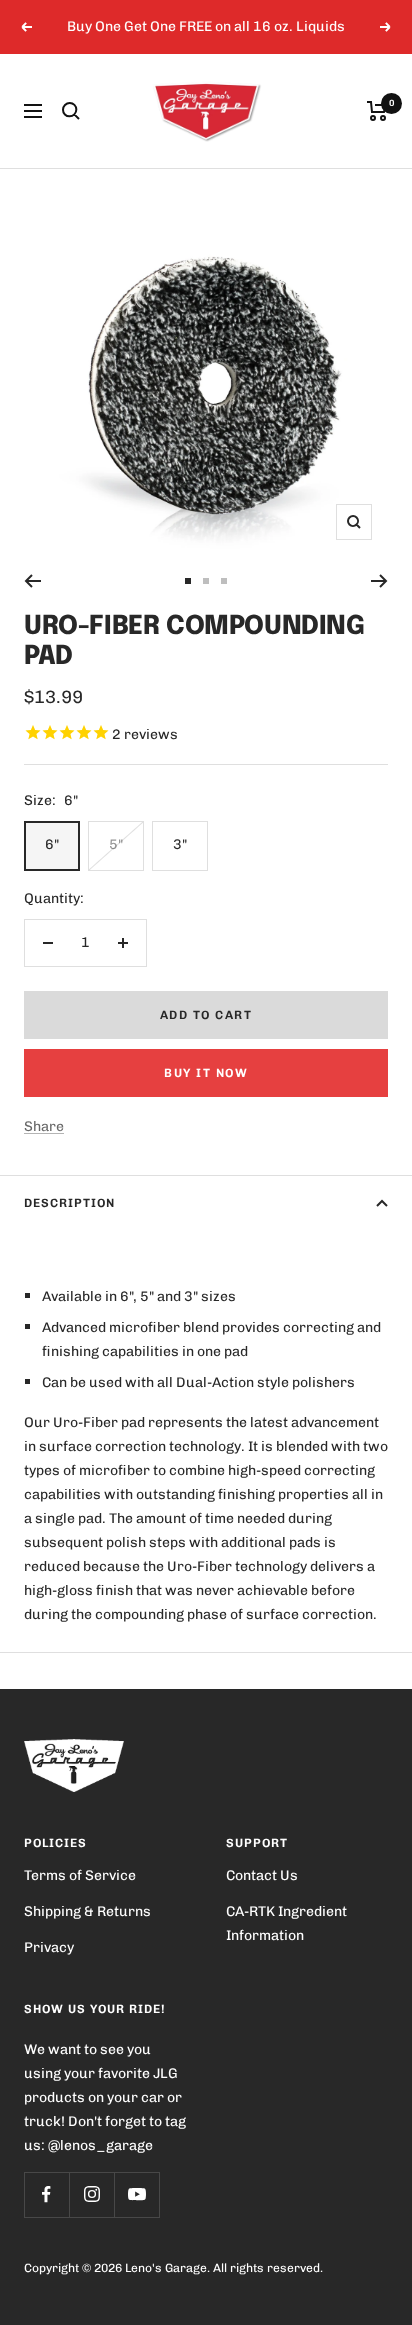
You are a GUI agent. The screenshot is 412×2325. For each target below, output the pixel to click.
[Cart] (377, 111)
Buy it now (206, 1073)
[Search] (71, 111)
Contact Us (262, 1875)
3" (180, 844)
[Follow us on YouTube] (136, 2194)
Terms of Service (80, 1875)
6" (52, 844)
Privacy (49, 1947)
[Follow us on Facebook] (46, 2194)
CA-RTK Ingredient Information (286, 1923)
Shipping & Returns (87, 1911)
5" (116, 844)
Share (44, 1126)
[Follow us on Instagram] (91, 2194)
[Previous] (32, 581)
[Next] (379, 581)
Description (69, 1203)
